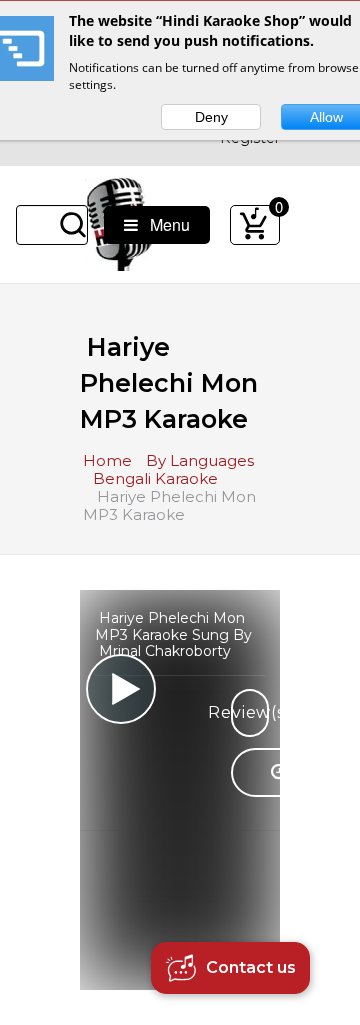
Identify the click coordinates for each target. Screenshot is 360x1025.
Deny (211, 117)
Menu (164, 224)
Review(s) (250, 712)
